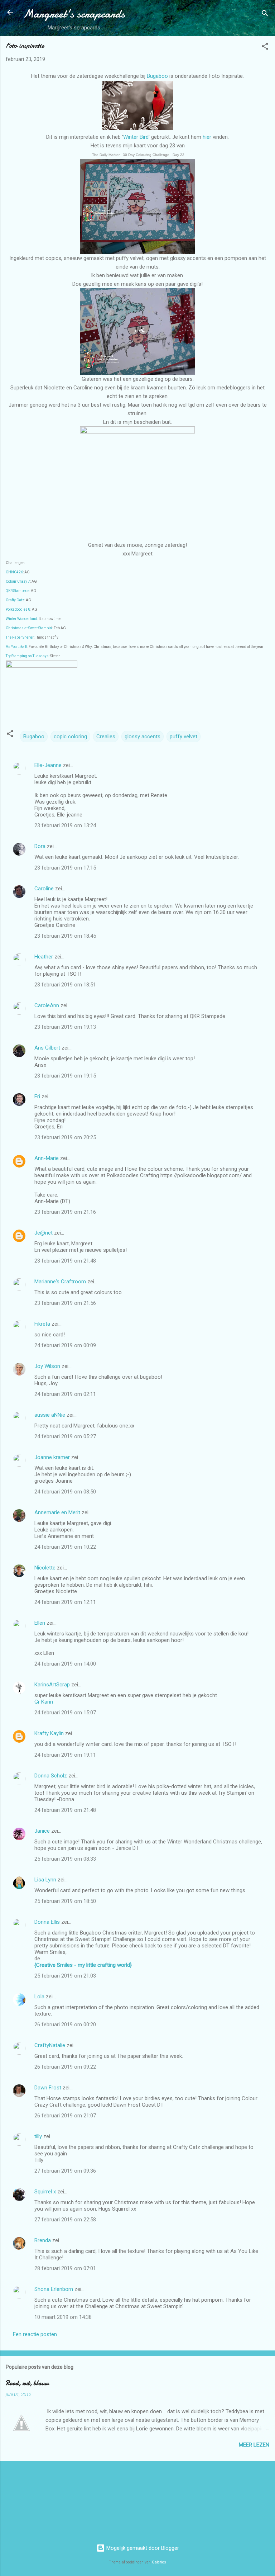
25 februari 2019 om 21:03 (65, 1976)
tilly (38, 2136)
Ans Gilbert (48, 1048)
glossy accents (143, 737)
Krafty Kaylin (49, 1733)
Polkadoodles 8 (18, 609)
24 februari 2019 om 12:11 (65, 1602)
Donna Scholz (51, 1776)
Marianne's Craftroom (60, 1282)
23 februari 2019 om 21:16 (65, 1212)
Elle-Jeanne (48, 765)
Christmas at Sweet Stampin (29, 628)
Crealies (106, 737)
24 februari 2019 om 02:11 (65, 1394)
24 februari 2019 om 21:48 (65, 1810)
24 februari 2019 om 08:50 (65, 1492)
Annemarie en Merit (57, 1512)
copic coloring (70, 737)
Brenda (43, 2240)
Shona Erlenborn (54, 2289)
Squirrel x (45, 2192)
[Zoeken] (265, 15)
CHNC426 (14, 572)
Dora (40, 846)
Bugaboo (157, 76)
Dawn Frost (48, 2088)
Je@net (44, 1233)
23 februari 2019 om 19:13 (65, 1027)
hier (208, 137)
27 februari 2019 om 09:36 (65, 2171)
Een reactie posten (35, 2334)
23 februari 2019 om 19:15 (65, 1076)
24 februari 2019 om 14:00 (65, 1664)
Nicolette (45, 1568)
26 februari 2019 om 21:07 (65, 2116)
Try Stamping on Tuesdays (27, 656)
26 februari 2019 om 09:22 (65, 2067)
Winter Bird (136, 137)
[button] (265, 48)
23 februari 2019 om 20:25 (65, 1137)
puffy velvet (184, 737)
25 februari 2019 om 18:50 (65, 1901)
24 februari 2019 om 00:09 (65, 1345)
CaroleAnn (47, 1005)
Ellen (40, 1623)
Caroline (44, 889)
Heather (44, 957)
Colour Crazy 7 (18, 581)
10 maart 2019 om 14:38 (63, 2317)
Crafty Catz (15, 600)
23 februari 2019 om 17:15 (65, 868)
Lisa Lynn (45, 1880)
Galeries (159, 2562)
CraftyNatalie (50, 2045)
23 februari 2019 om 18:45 (65, 936)
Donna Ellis (47, 1922)
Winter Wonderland (21, 619)
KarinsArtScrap (52, 1685)
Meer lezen (254, 2445)
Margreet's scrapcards (74, 14)
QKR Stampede (18, 591)
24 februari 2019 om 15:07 (65, 1713)
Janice (42, 1831)
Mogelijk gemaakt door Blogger (142, 2548)
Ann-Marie (47, 1158)
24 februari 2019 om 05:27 (65, 1436)
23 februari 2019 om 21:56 (65, 1303)
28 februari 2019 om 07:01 (65, 2268)
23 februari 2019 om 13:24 (65, 825)
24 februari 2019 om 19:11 (65, 1755)
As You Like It (16, 647)
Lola (39, 1997)
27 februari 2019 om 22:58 (65, 2220)
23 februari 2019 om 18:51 (65, 985)
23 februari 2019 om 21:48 (65, 1261)
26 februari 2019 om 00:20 (65, 2025)
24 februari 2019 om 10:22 (65, 1547)
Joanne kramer (52, 1457)
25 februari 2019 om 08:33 (65, 1859)
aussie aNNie (50, 1415)
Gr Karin (44, 1702)
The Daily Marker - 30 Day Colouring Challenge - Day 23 (138, 155)
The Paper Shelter (20, 637)
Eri (38, 1097)
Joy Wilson (47, 1366)
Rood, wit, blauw (27, 2383)
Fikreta (42, 1324)
